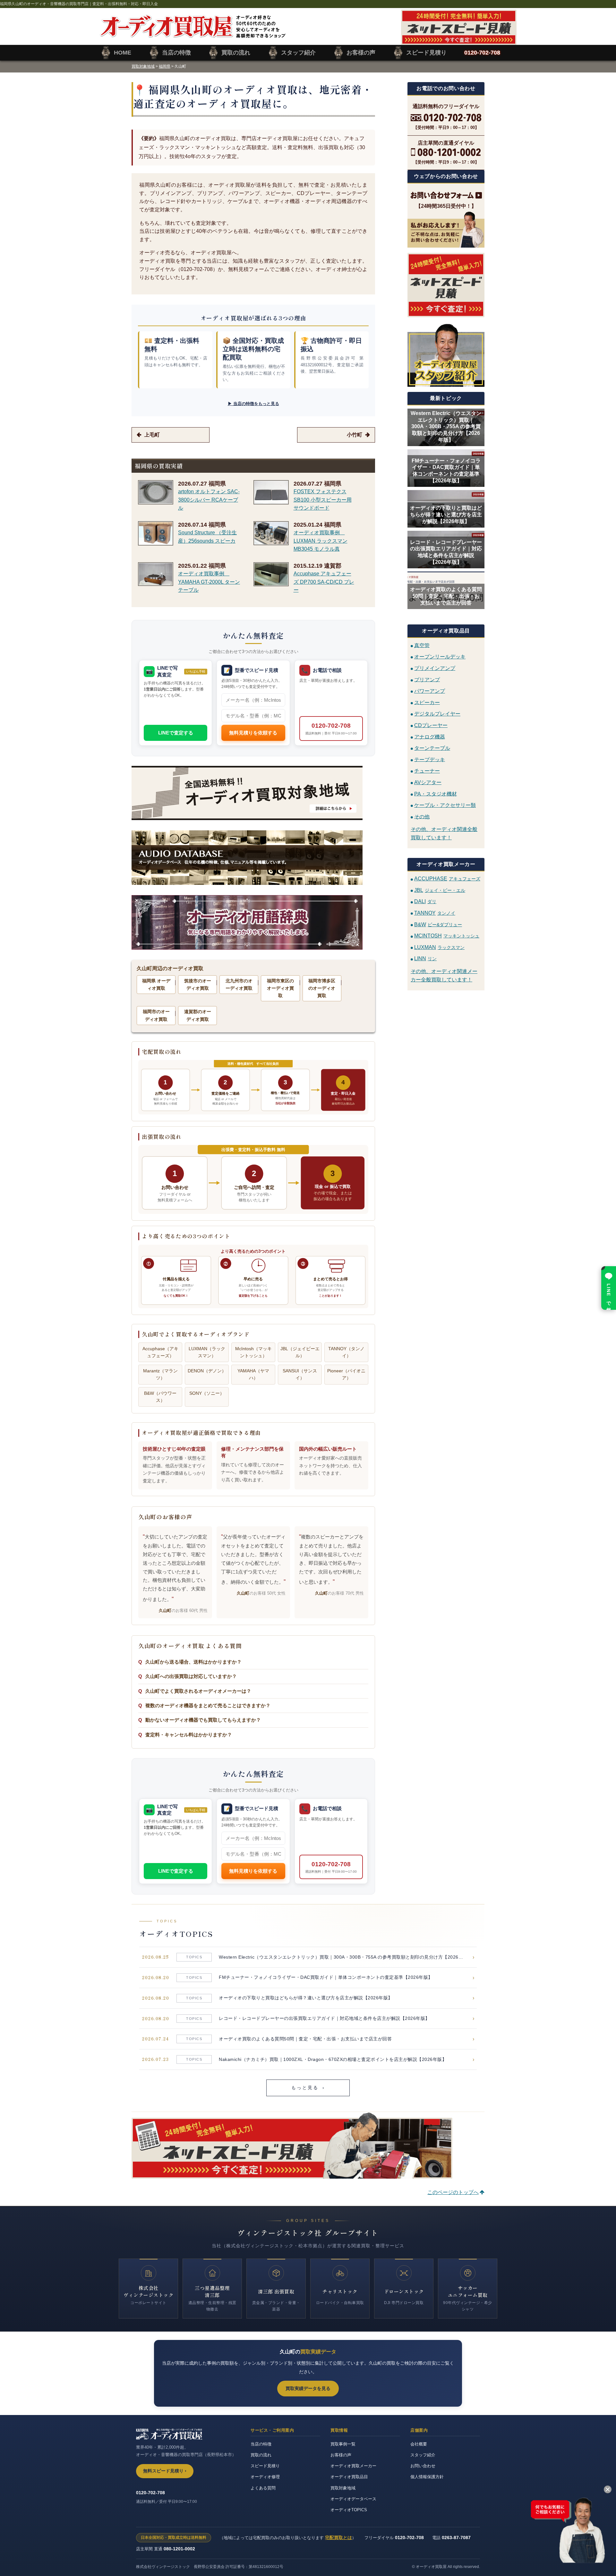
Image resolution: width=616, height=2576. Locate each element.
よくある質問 (263, 2488)
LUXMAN (439, 947)
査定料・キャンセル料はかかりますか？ (189, 1735)
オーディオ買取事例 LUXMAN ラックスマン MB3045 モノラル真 (321, 541)
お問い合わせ (423, 2466)
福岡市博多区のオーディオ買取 (322, 988)
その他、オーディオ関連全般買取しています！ (444, 833)
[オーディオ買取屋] (193, 34)
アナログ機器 (430, 737)
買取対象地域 (143, 66)
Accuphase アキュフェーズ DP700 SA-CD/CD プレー (324, 582)
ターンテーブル (432, 748)
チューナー (427, 771)
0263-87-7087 (456, 2538)
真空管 (422, 645)
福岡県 (165, 66)
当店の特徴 (261, 2444)
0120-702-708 (331, 729)
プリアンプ (427, 679)
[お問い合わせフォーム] (446, 195)
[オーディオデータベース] (253, 858)
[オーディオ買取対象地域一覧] (253, 793)
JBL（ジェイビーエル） (300, 1352)
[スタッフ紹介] (446, 355)
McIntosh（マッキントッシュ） (253, 1352)
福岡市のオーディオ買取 (156, 1015)
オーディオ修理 (265, 2477)
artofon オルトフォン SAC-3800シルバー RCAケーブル (209, 500)
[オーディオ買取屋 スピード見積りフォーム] (459, 41)
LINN (425, 958)
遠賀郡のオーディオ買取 (198, 1015)
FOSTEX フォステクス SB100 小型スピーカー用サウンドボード (323, 500)
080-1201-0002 (179, 2549)
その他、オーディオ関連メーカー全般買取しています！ (444, 975)
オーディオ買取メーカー (353, 2466)
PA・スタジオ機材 (436, 794)
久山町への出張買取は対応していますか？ (191, 1676)
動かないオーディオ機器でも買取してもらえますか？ (203, 1720)
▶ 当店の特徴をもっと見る (253, 404)
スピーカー (427, 702)
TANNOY (435, 913)
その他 (422, 816)
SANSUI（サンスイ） (300, 1374)
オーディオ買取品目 (349, 2477)
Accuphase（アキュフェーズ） (160, 1352)
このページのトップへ (453, 2192)
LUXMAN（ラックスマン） (207, 1352)
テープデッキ (430, 759)
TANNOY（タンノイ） (346, 1352)
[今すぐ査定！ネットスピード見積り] (292, 2174)
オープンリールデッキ (440, 657)
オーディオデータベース (353, 2499)
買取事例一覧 (343, 2444)
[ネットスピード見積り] (446, 285)
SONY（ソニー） (207, 1393)
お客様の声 (341, 2455)
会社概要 (419, 2444)
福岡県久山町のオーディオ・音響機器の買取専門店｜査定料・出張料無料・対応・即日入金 (79, 4)
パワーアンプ (430, 691)
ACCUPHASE (447, 879)
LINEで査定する (176, 733)
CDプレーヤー (431, 725)
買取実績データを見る (308, 2388)
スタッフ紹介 (423, 2455)
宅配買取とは (338, 2538)
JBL (440, 890)
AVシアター (428, 782)
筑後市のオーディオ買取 (198, 984)
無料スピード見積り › (165, 2471)
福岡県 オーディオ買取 (156, 984)
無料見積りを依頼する (253, 733)
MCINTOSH (447, 936)
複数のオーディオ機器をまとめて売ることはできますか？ (208, 1705)
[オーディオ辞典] (253, 922)
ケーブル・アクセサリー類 (445, 805)
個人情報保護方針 (427, 2477)
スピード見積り (265, 2466)
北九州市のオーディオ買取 (239, 984)
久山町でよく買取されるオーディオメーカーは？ (198, 1691)
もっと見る (308, 2088)
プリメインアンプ (435, 668)
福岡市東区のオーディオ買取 (280, 988)
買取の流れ (261, 2455)
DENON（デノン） (207, 1371)
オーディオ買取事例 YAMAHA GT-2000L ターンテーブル (209, 582)
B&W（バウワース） (160, 1397)
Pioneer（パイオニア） (346, 1374)
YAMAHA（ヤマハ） (253, 1374)
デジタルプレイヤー (437, 714)
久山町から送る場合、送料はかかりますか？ (193, 1662)
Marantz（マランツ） (160, 1374)
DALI (425, 901)
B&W (438, 924)
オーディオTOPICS (349, 2510)
